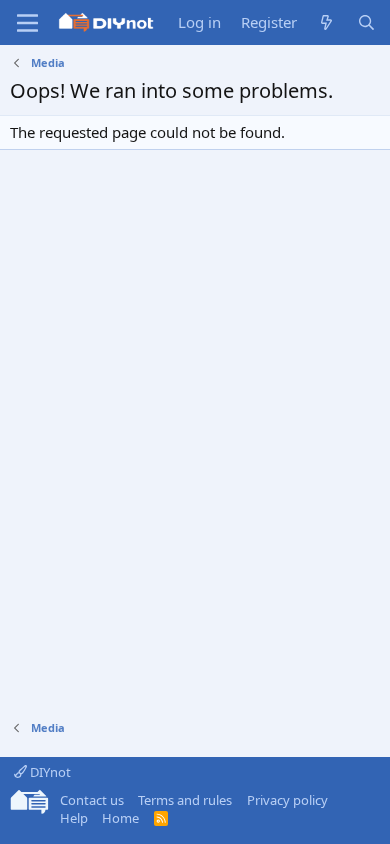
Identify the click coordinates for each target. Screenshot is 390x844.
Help (74, 818)
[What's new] (326, 22)
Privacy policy (287, 800)
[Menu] (27, 23)
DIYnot (49, 772)
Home (120, 818)
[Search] (366, 22)
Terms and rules (185, 800)
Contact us (92, 800)
